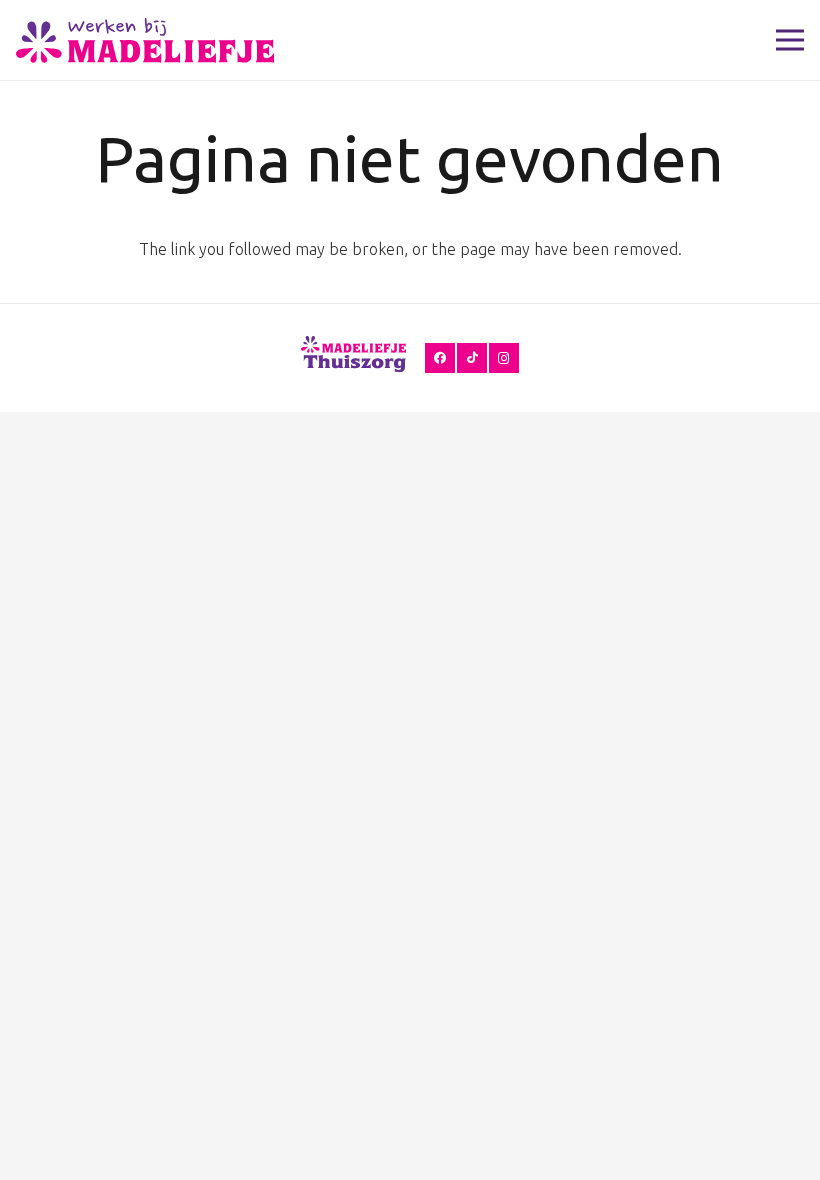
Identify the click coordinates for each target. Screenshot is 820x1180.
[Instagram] (504, 358)
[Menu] (790, 40)
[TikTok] (472, 358)
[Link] (145, 40)
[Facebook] (440, 358)
